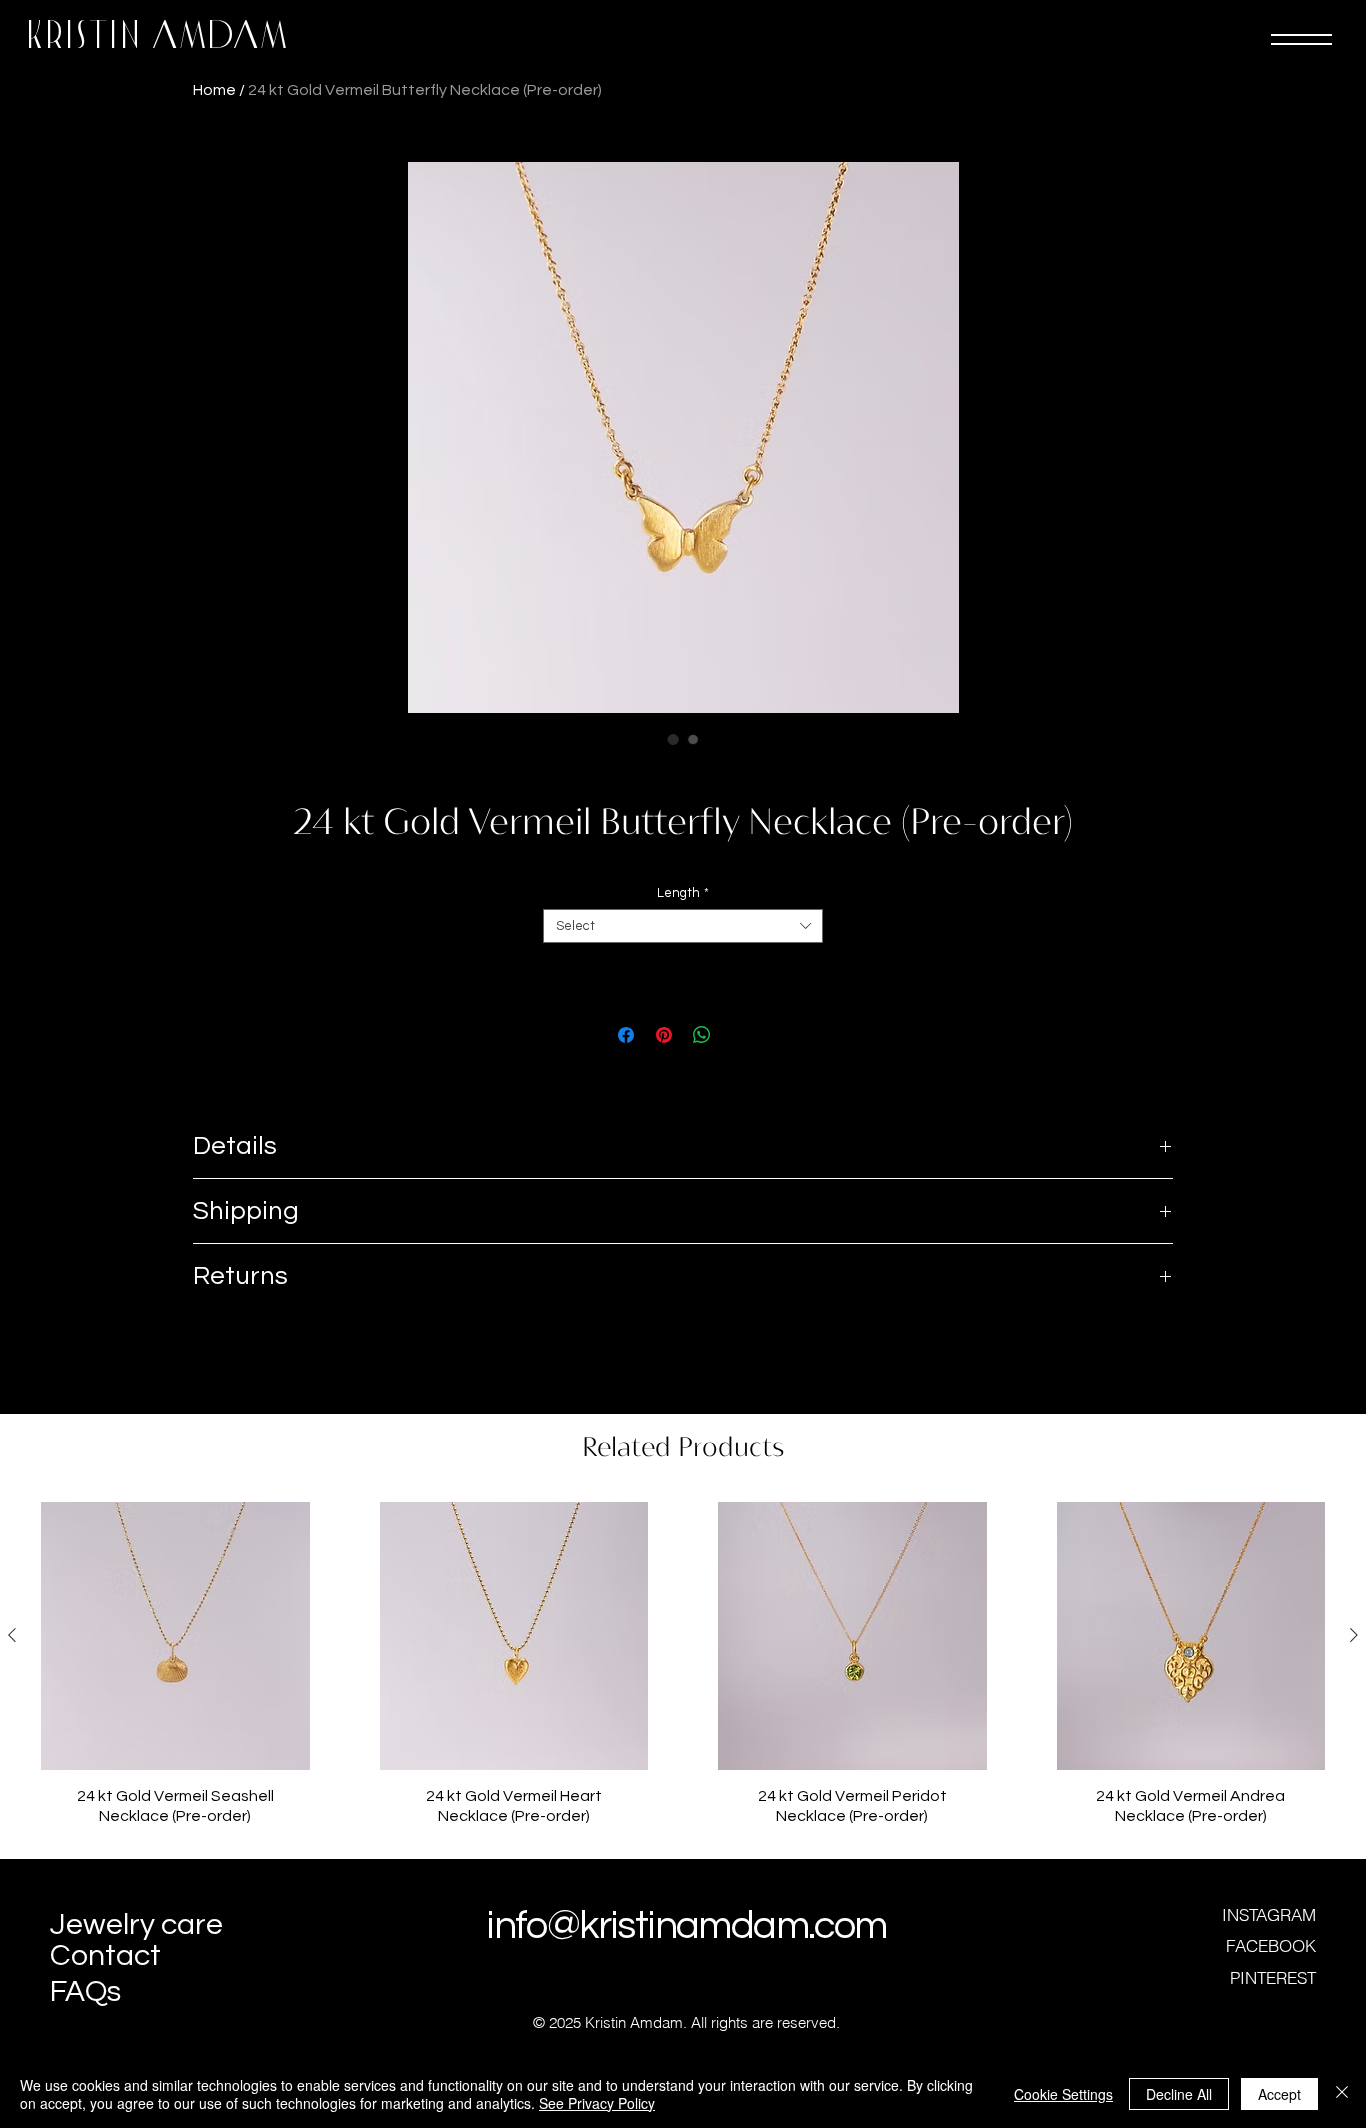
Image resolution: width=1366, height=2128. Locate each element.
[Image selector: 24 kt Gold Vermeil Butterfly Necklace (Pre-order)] (673, 739)
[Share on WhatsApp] (702, 1035)
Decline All (1179, 2094)
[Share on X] (740, 1035)
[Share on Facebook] (626, 1035)
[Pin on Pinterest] (664, 1035)
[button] (1301, 39)
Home (214, 90)
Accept (1279, 2094)
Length (683, 893)
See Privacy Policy (597, 2103)
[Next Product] (1354, 1635)
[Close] (1342, 2094)
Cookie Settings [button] (1063, 2094)
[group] (683, 1672)
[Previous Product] (12, 1635)
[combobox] (683, 926)
